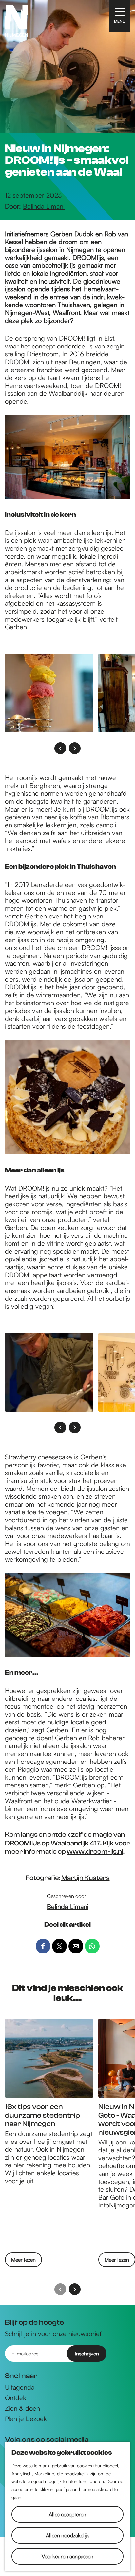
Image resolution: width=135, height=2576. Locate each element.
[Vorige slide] (60, 2289)
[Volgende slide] (75, 748)
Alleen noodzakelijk (67, 2535)
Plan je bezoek (26, 2419)
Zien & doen (22, 2408)
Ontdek (16, 2398)
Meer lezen (23, 2261)
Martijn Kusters (86, 1878)
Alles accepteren (67, 2514)
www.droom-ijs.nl (95, 1852)
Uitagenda (20, 2387)
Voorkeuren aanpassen (67, 2556)
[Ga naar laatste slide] (60, 748)
